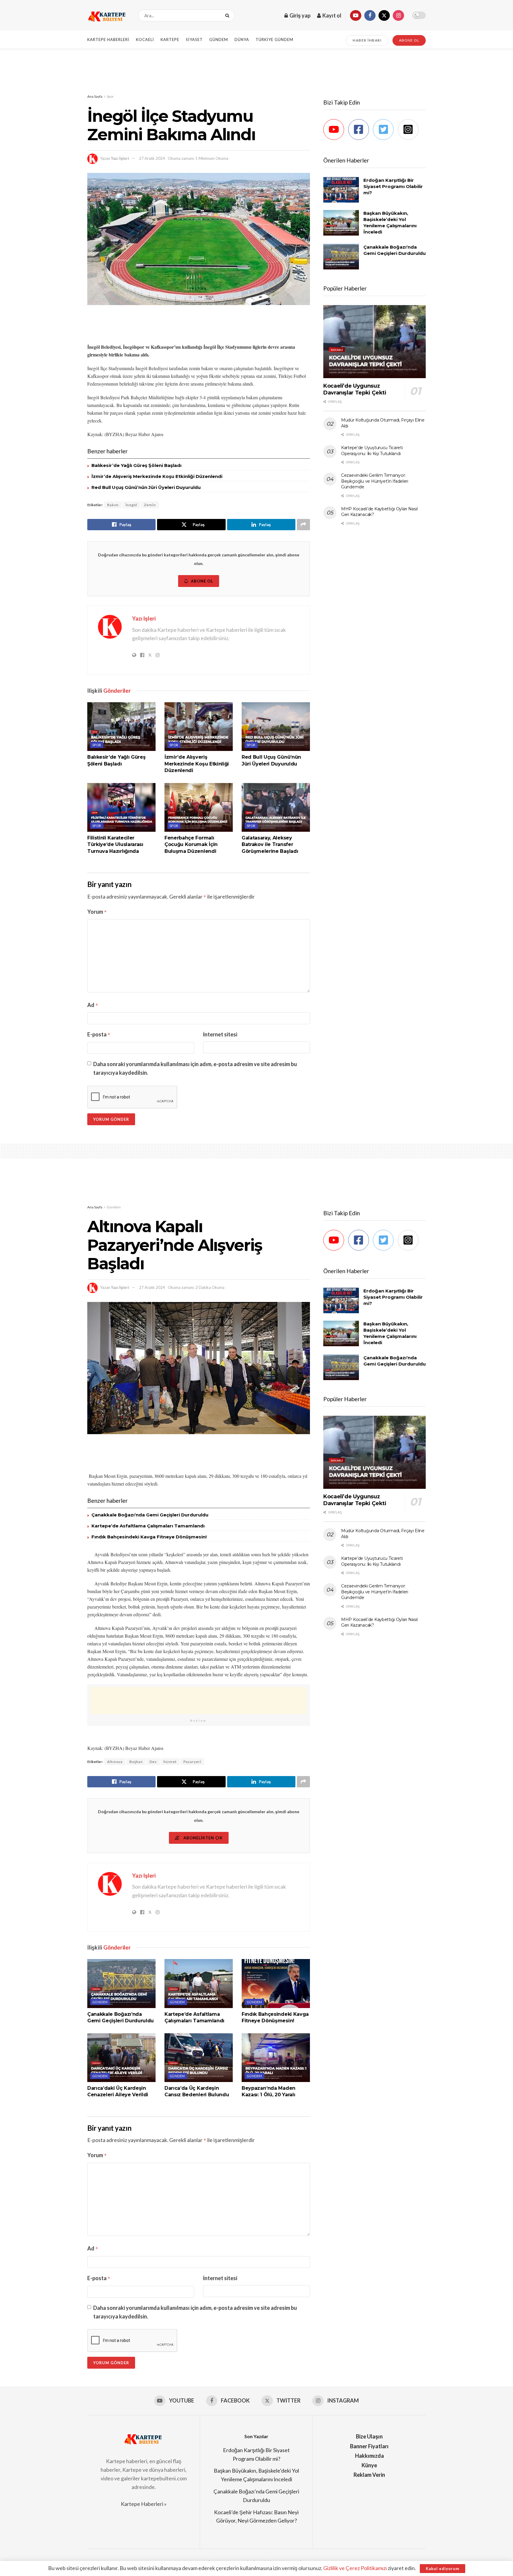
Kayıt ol (331, 15)
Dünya (242, 40)
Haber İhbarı (367, 40)
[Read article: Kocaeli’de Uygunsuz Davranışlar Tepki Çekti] (375, 342)
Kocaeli (145, 40)
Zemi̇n (150, 505)
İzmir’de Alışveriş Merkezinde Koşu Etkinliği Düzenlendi (157, 476)
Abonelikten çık (202, 1838)
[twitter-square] (385, 130)
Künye (369, 2465)
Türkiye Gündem (274, 40)
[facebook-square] (360, 130)
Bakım (113, 505)
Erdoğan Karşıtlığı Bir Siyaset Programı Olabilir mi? (393, 186)
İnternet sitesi (220, 1034)
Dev (153, 1762)
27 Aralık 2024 (152, 158)
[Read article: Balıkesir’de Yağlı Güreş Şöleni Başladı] (121, 727)
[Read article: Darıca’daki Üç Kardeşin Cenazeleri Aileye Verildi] (121, 2058)
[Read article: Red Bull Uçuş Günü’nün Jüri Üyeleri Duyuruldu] (276, 727)
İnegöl (131, 505)
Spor (110, 96)
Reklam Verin (369, 2475)
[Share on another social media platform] (303, 525)
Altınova (115, 1762)
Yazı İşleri (120, 158)
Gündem (219, 40)
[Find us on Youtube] (356, 15)
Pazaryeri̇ (192, 1762)
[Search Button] (228, 15)
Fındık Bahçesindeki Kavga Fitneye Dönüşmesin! (149, 1537)
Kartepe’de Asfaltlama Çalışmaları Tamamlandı (148, 1526)
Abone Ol (202, 581)
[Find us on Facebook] (370, 15)
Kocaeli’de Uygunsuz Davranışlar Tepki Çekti (355, 389)
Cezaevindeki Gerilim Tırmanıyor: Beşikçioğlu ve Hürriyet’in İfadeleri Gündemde (375, 481)
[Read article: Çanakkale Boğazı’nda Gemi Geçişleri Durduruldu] (341, 257)
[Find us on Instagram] (398, 15)
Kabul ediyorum (442, 2569)
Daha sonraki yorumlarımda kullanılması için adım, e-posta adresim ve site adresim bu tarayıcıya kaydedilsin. (195, 1068)
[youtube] (335, 130)
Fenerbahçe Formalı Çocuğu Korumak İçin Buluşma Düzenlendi (191, 845)
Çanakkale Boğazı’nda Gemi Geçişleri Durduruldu (150, 1515)
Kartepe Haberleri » (144, 2504)
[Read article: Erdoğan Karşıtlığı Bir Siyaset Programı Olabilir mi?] (341, 190)
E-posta (99, 1034)
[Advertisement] (256, 71)
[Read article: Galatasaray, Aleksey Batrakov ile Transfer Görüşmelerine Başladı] (276, 807)
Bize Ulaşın (369, 2436)
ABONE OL (409, 40)
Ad (93, 1005)
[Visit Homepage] (107, 15)
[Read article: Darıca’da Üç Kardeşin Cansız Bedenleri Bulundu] (199, 2058)
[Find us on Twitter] (384, 15)
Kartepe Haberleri (108, 40)
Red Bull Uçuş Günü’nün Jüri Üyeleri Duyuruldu (146, 487)
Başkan (136, 1762)
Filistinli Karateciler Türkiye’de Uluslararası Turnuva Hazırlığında (115, 845)
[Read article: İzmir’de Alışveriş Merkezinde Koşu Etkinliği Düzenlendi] (199, 727)
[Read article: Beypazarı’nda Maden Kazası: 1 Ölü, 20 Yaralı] (276, 2058)
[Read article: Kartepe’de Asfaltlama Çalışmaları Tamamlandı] (199, 1983)
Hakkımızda (369, 2456)
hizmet (170, 1762)
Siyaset (194, 40)
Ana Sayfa (95, 96)
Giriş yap (300, 15)
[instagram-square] (410, 130)
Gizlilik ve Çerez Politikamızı (355, 2568)
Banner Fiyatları (369, 2446)
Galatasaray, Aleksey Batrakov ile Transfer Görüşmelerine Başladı (270, 845)
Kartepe (170, 40)
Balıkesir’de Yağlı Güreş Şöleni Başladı (136, 465)
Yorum (97, 912)
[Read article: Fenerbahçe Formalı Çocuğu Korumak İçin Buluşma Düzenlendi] (199, 807)
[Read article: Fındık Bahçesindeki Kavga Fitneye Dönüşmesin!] (276, 1983)
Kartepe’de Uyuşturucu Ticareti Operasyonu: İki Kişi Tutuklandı (372, 451)
